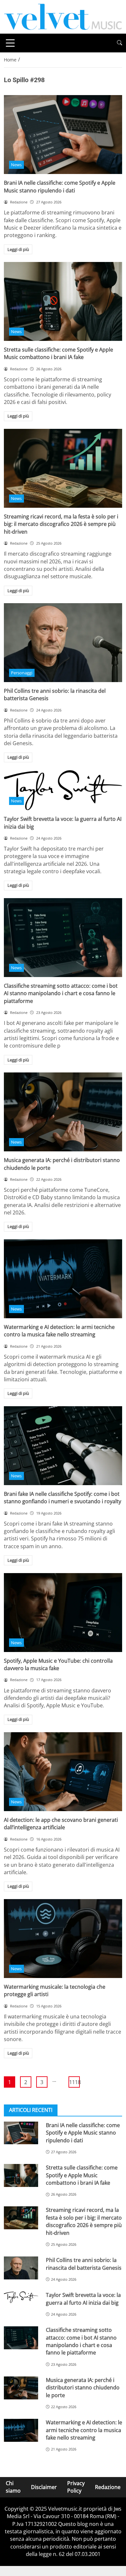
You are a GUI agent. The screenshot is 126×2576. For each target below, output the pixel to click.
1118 (74, 2082)
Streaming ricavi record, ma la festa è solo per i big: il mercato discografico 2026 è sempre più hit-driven (61, 524)
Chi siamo (13, 2487)
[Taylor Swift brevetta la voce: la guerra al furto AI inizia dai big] (63, 790)
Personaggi (22, 673)
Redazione (108, 2487)
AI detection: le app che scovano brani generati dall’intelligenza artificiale (61, 1824)
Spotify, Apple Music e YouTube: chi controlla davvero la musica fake (58, 1664)
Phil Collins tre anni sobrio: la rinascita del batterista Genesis (84, 2264)
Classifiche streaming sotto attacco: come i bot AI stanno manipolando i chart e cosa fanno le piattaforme (61, 993)
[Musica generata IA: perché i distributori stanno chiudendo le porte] (63, 1112)
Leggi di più (18, 249)
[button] (120, 43)
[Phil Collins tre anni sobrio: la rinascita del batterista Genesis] (63, 643)
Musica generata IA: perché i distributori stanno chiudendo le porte (83, 2388)
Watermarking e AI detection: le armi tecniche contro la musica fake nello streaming (59, 1331)
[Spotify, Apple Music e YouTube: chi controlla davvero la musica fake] (63, 1613)
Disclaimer (44, 2487)
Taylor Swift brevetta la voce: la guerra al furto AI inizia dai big (83, 2299)
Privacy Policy (76, 2487)
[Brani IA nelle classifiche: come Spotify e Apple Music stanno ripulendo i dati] (63, 135)
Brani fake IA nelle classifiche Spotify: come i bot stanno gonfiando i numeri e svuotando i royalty (63, 1498)
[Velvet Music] (63, 16)
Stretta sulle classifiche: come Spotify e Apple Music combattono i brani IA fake (58, 353)
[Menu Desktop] (10, 43)
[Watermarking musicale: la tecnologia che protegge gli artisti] (63, 1939)
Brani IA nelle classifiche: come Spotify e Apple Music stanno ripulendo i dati (60, 186)
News (16, 165)
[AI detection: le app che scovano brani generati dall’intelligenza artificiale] (63, 1772)
